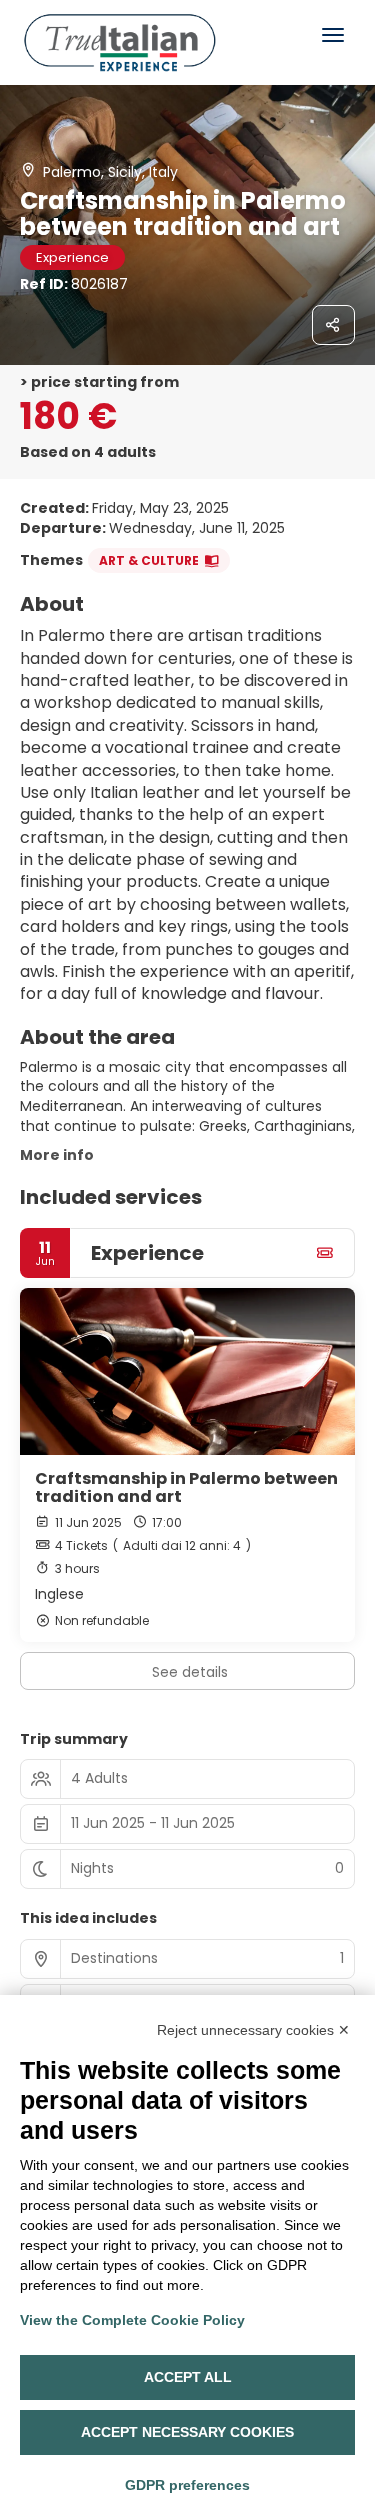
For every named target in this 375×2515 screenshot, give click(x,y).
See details (190, 1672)
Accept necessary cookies (187, 2432)
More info (57, 1155)
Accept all (188, 2377)
